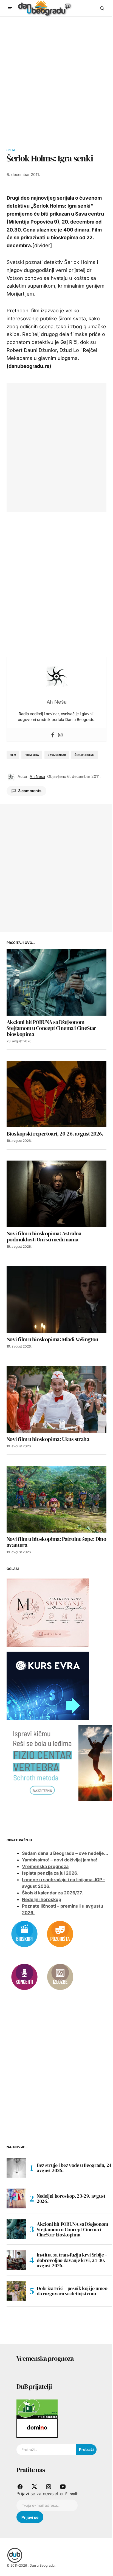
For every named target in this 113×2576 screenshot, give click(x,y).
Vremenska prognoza (45, 1866)
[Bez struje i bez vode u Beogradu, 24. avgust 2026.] (16, 2168)
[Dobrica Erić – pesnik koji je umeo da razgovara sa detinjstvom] (16, 2291)
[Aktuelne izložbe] (60, 1977)
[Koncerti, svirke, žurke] (24, 1977)
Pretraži (86, 2449)
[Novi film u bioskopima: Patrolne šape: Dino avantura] (56, 1499)
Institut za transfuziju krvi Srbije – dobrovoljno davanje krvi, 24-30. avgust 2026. (72, 2260)
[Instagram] (60, 735)
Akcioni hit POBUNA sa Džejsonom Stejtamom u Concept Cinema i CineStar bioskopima (73, 2229)
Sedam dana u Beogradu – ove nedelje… (65, 1853)
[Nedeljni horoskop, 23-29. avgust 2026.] (16, 2198)
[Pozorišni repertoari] (60, 1934)
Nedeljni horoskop (42, 1899)
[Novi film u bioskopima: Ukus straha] (56, 1399)
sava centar (57, 755)
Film (12, 150)
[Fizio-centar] (60, 1762)
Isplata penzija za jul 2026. (50, 1873)
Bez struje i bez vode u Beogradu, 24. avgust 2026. (75, 2168)
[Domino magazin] (37, 2428)
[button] (10, 8)
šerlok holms (84, 755)
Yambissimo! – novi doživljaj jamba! (60, 1860)
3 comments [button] (30, 791)
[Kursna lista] (48, 1613)
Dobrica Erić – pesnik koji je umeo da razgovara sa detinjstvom (72, 2291)
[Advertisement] (56, 76)
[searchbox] (46, 2450)
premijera (32, 755)
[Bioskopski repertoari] (24, 1934)
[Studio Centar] (37, 2409)
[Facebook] (53, 735)
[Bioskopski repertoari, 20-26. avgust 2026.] (56, 1094)
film (13, 755)
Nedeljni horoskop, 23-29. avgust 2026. (71, 2199)
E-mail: (71, 2494)
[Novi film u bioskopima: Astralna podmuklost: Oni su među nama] (56, 1194)
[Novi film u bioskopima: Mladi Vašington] (56, 1300)
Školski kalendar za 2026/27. (52, 1893)
